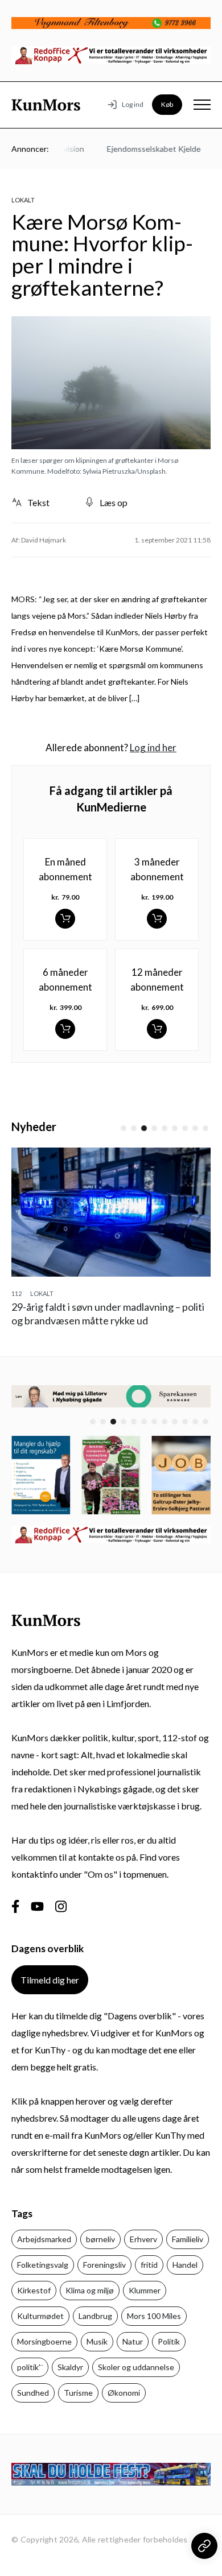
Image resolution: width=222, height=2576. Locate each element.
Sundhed (33, 2393)
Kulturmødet (40, 2316)
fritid (149, 2265)
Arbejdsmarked (44, 2239)
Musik (97, 2341)
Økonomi (124, 2393)
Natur (133, 2341)
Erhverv (143, 2239)
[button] (124, 1128)
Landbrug (95, 2316)
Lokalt (23, 200)
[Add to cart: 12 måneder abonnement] (157, 1029)
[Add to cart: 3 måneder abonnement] (157, 919)
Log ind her (153, 747)
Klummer (145, 2290)
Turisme (78, 2393)
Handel (185, 2265)
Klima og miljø (90, 2290)
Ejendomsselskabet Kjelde (145, 149)
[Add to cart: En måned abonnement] (65, 919)
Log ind (133, 104)
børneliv (100, 2239)
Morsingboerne (44, 2341)
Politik (169, 2341)
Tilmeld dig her (50, 1980)
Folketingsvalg (43, 2265)
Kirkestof (34, 2290)
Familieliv (188, 2239)
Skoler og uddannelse (136, 2367)
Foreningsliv (104, 2265)
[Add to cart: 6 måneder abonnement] (65, 1029)
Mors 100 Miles (154, 2316)
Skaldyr (70, 2367)
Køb (167, 104)
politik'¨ (30, 2367)
